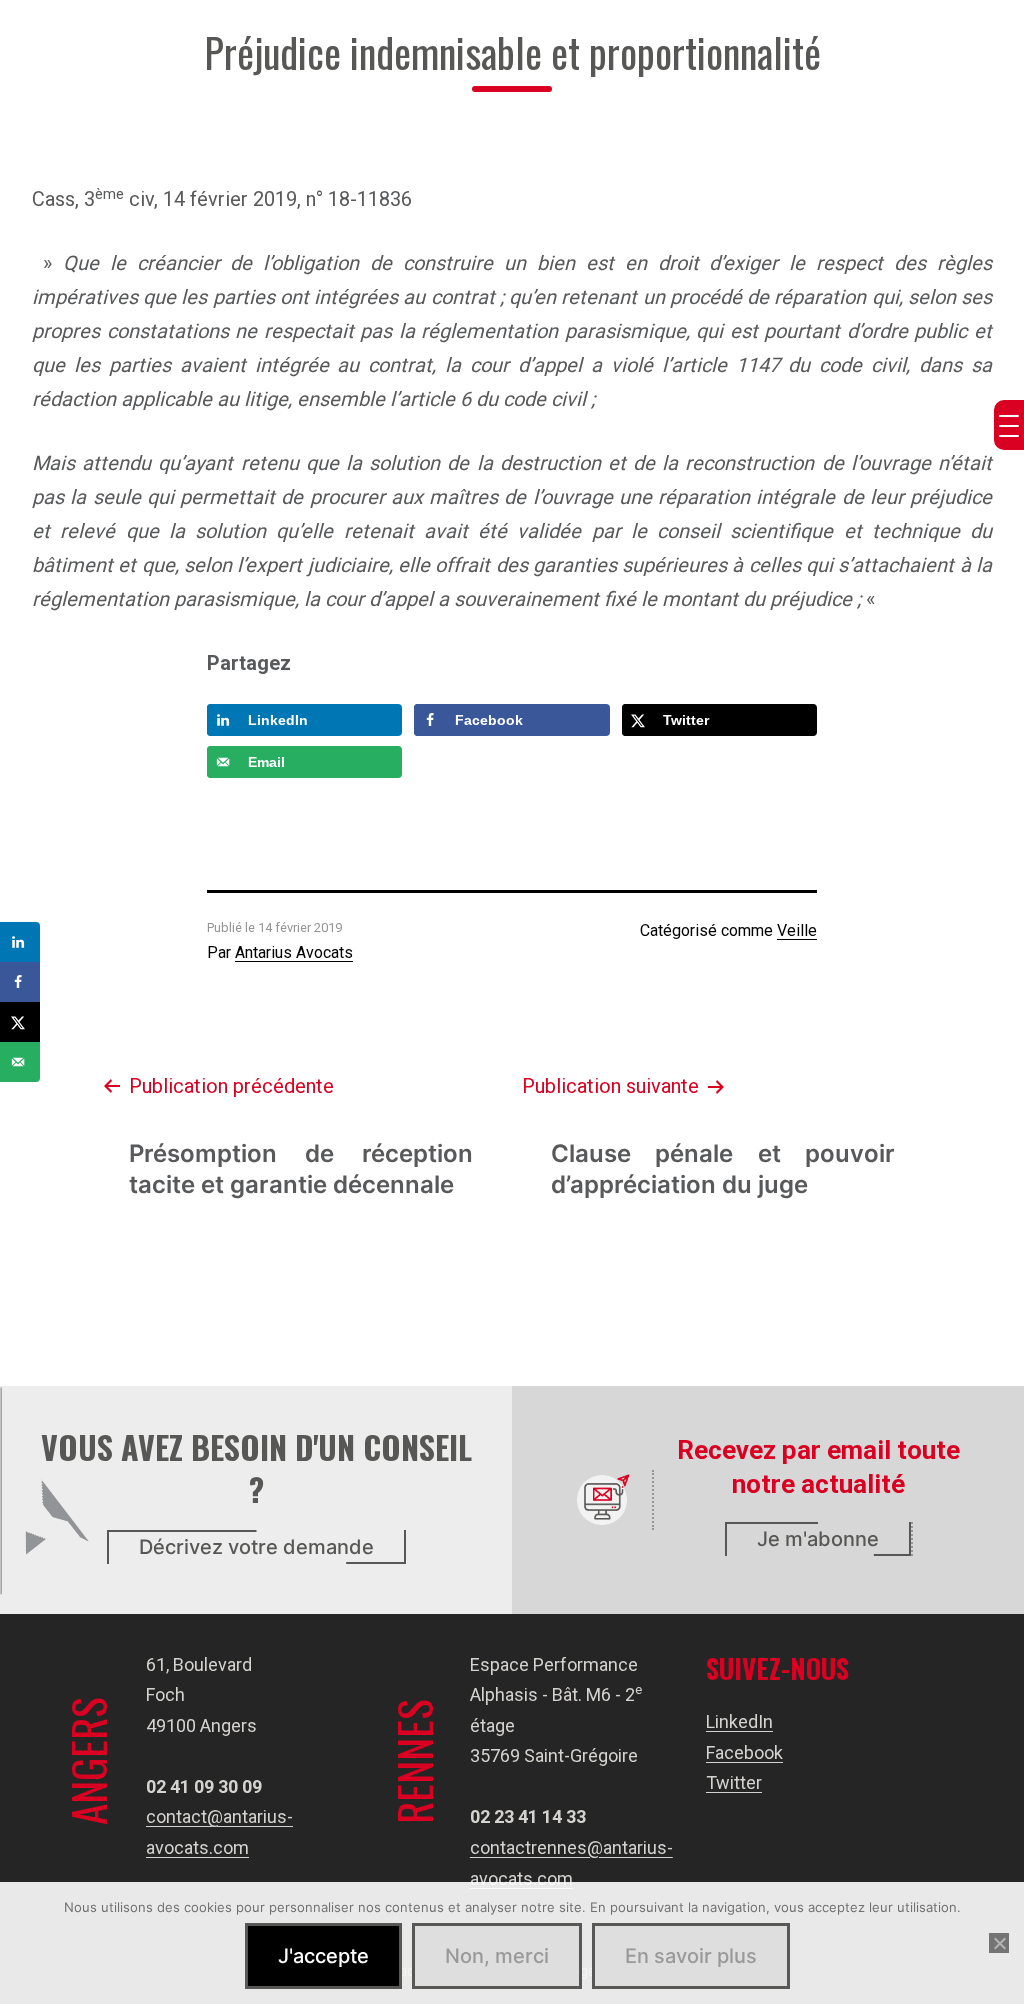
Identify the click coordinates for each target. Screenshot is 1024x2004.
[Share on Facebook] (20, 982)
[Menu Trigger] (1009, 425)
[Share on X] (20, 1022)
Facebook (744, 1752)
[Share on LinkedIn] (20, 942)
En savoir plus (691, 1956)
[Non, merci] (999, 1943)
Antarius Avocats (294, 952)
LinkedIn (739, 1721)
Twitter (734, 1782)
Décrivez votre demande (256, 1547)
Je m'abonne (818, 1539)
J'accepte (323, 1956)
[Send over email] (20, 1062)
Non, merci (497, 1956)
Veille (797, 930)
